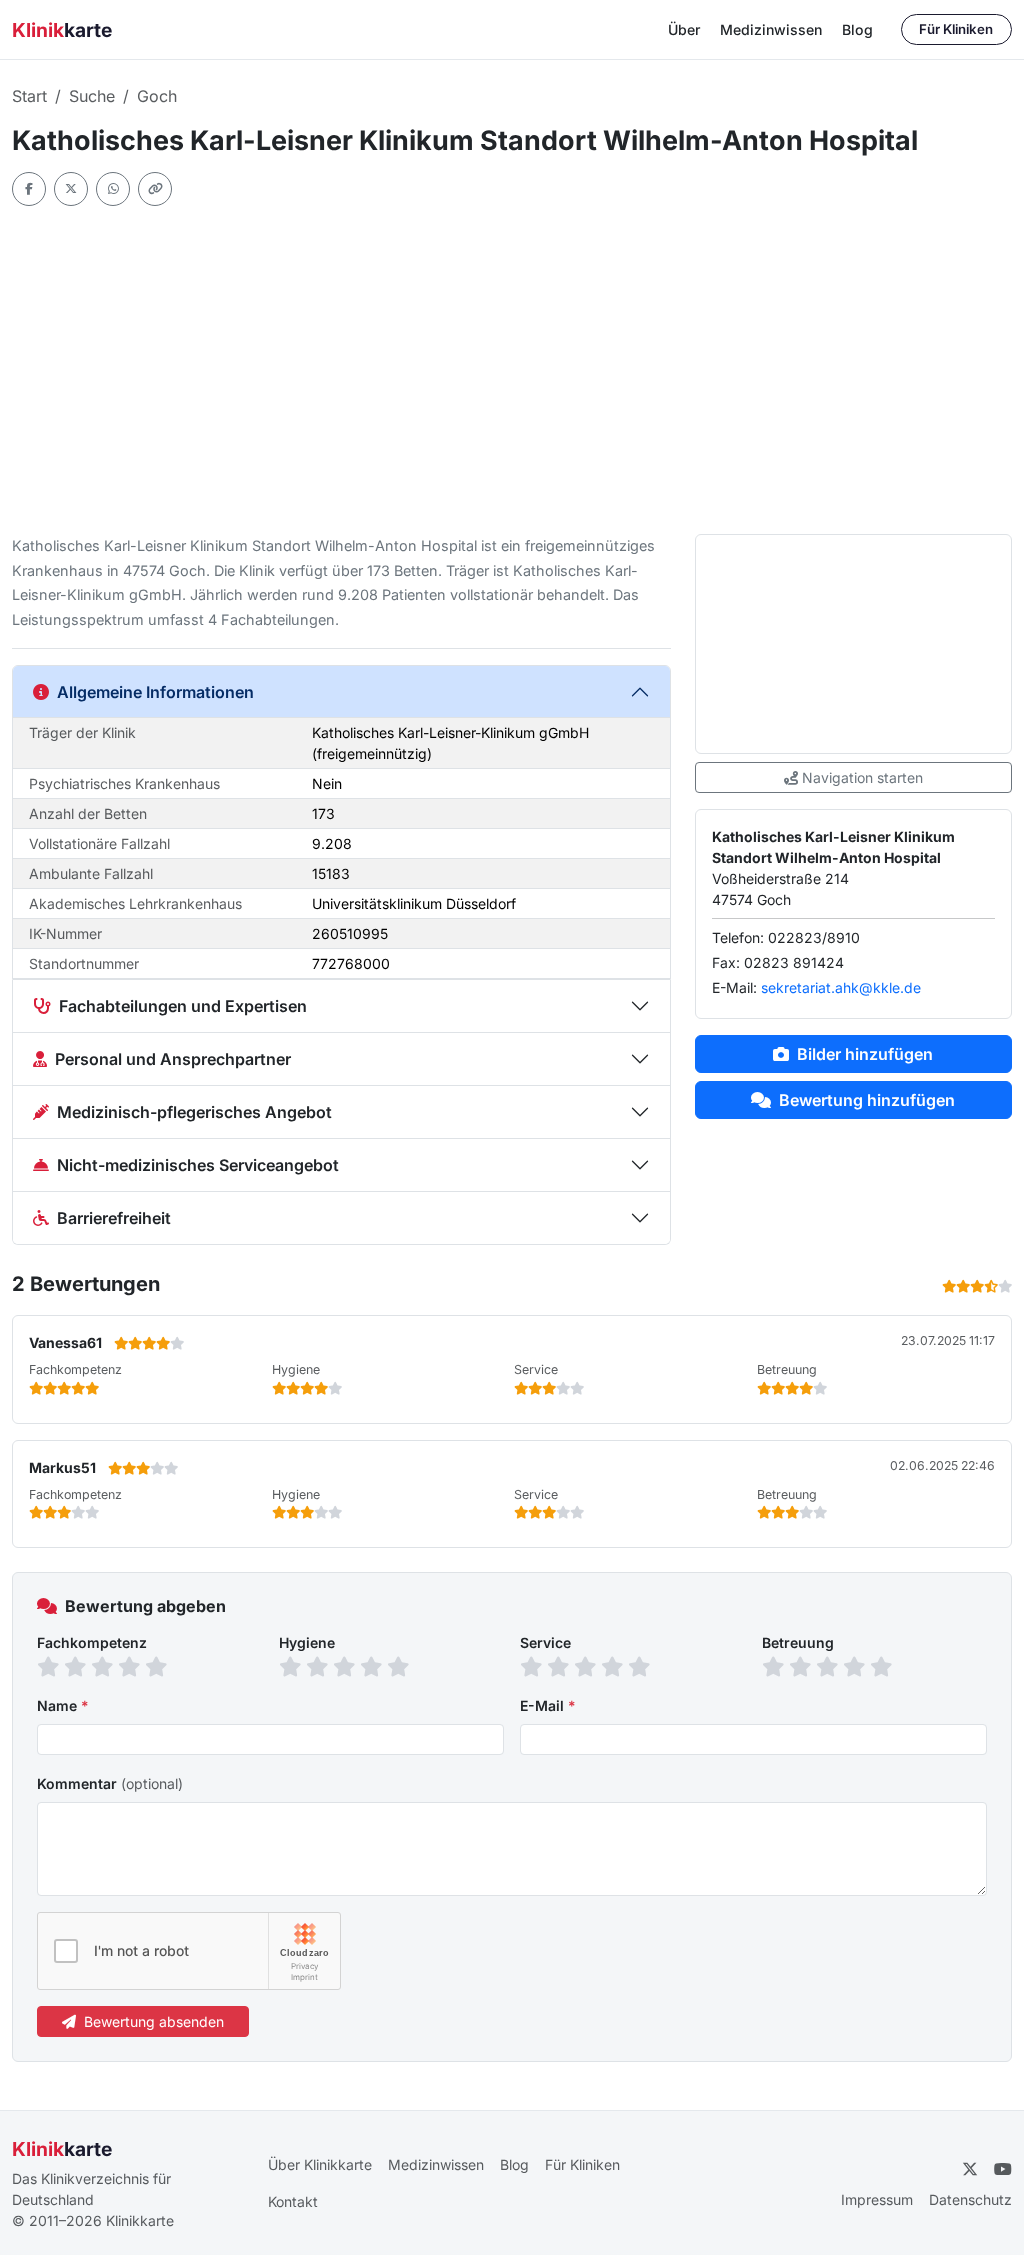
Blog (857, 29)
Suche (92, 96)
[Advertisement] (512, 370)
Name (63, 1705)
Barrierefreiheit (114, 1218)
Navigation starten (862, 777)
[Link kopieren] (155, 189)
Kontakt (293, 2201)
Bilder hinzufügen (865, 1054)
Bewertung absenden (154, 2021)
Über (684, 29)
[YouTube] (1003, 2169)
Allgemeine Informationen (155, 692)
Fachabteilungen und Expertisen (183, 1006)
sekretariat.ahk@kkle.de (841, 987)
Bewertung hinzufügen (867, 1100)
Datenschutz (970, 2199)
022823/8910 (814, 937)
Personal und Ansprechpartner (173, 1059)
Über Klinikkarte (320, 2164)
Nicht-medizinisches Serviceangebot (198, 1165)
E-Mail (548, 1705)
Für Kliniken (956, 29)
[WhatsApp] (113, 189)
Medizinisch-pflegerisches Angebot (194, 1112)
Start (29, 96)
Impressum (877, 2199)
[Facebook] (29, 189)
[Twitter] (71, 189)
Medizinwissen (771, 29)
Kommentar (110, 1783)
